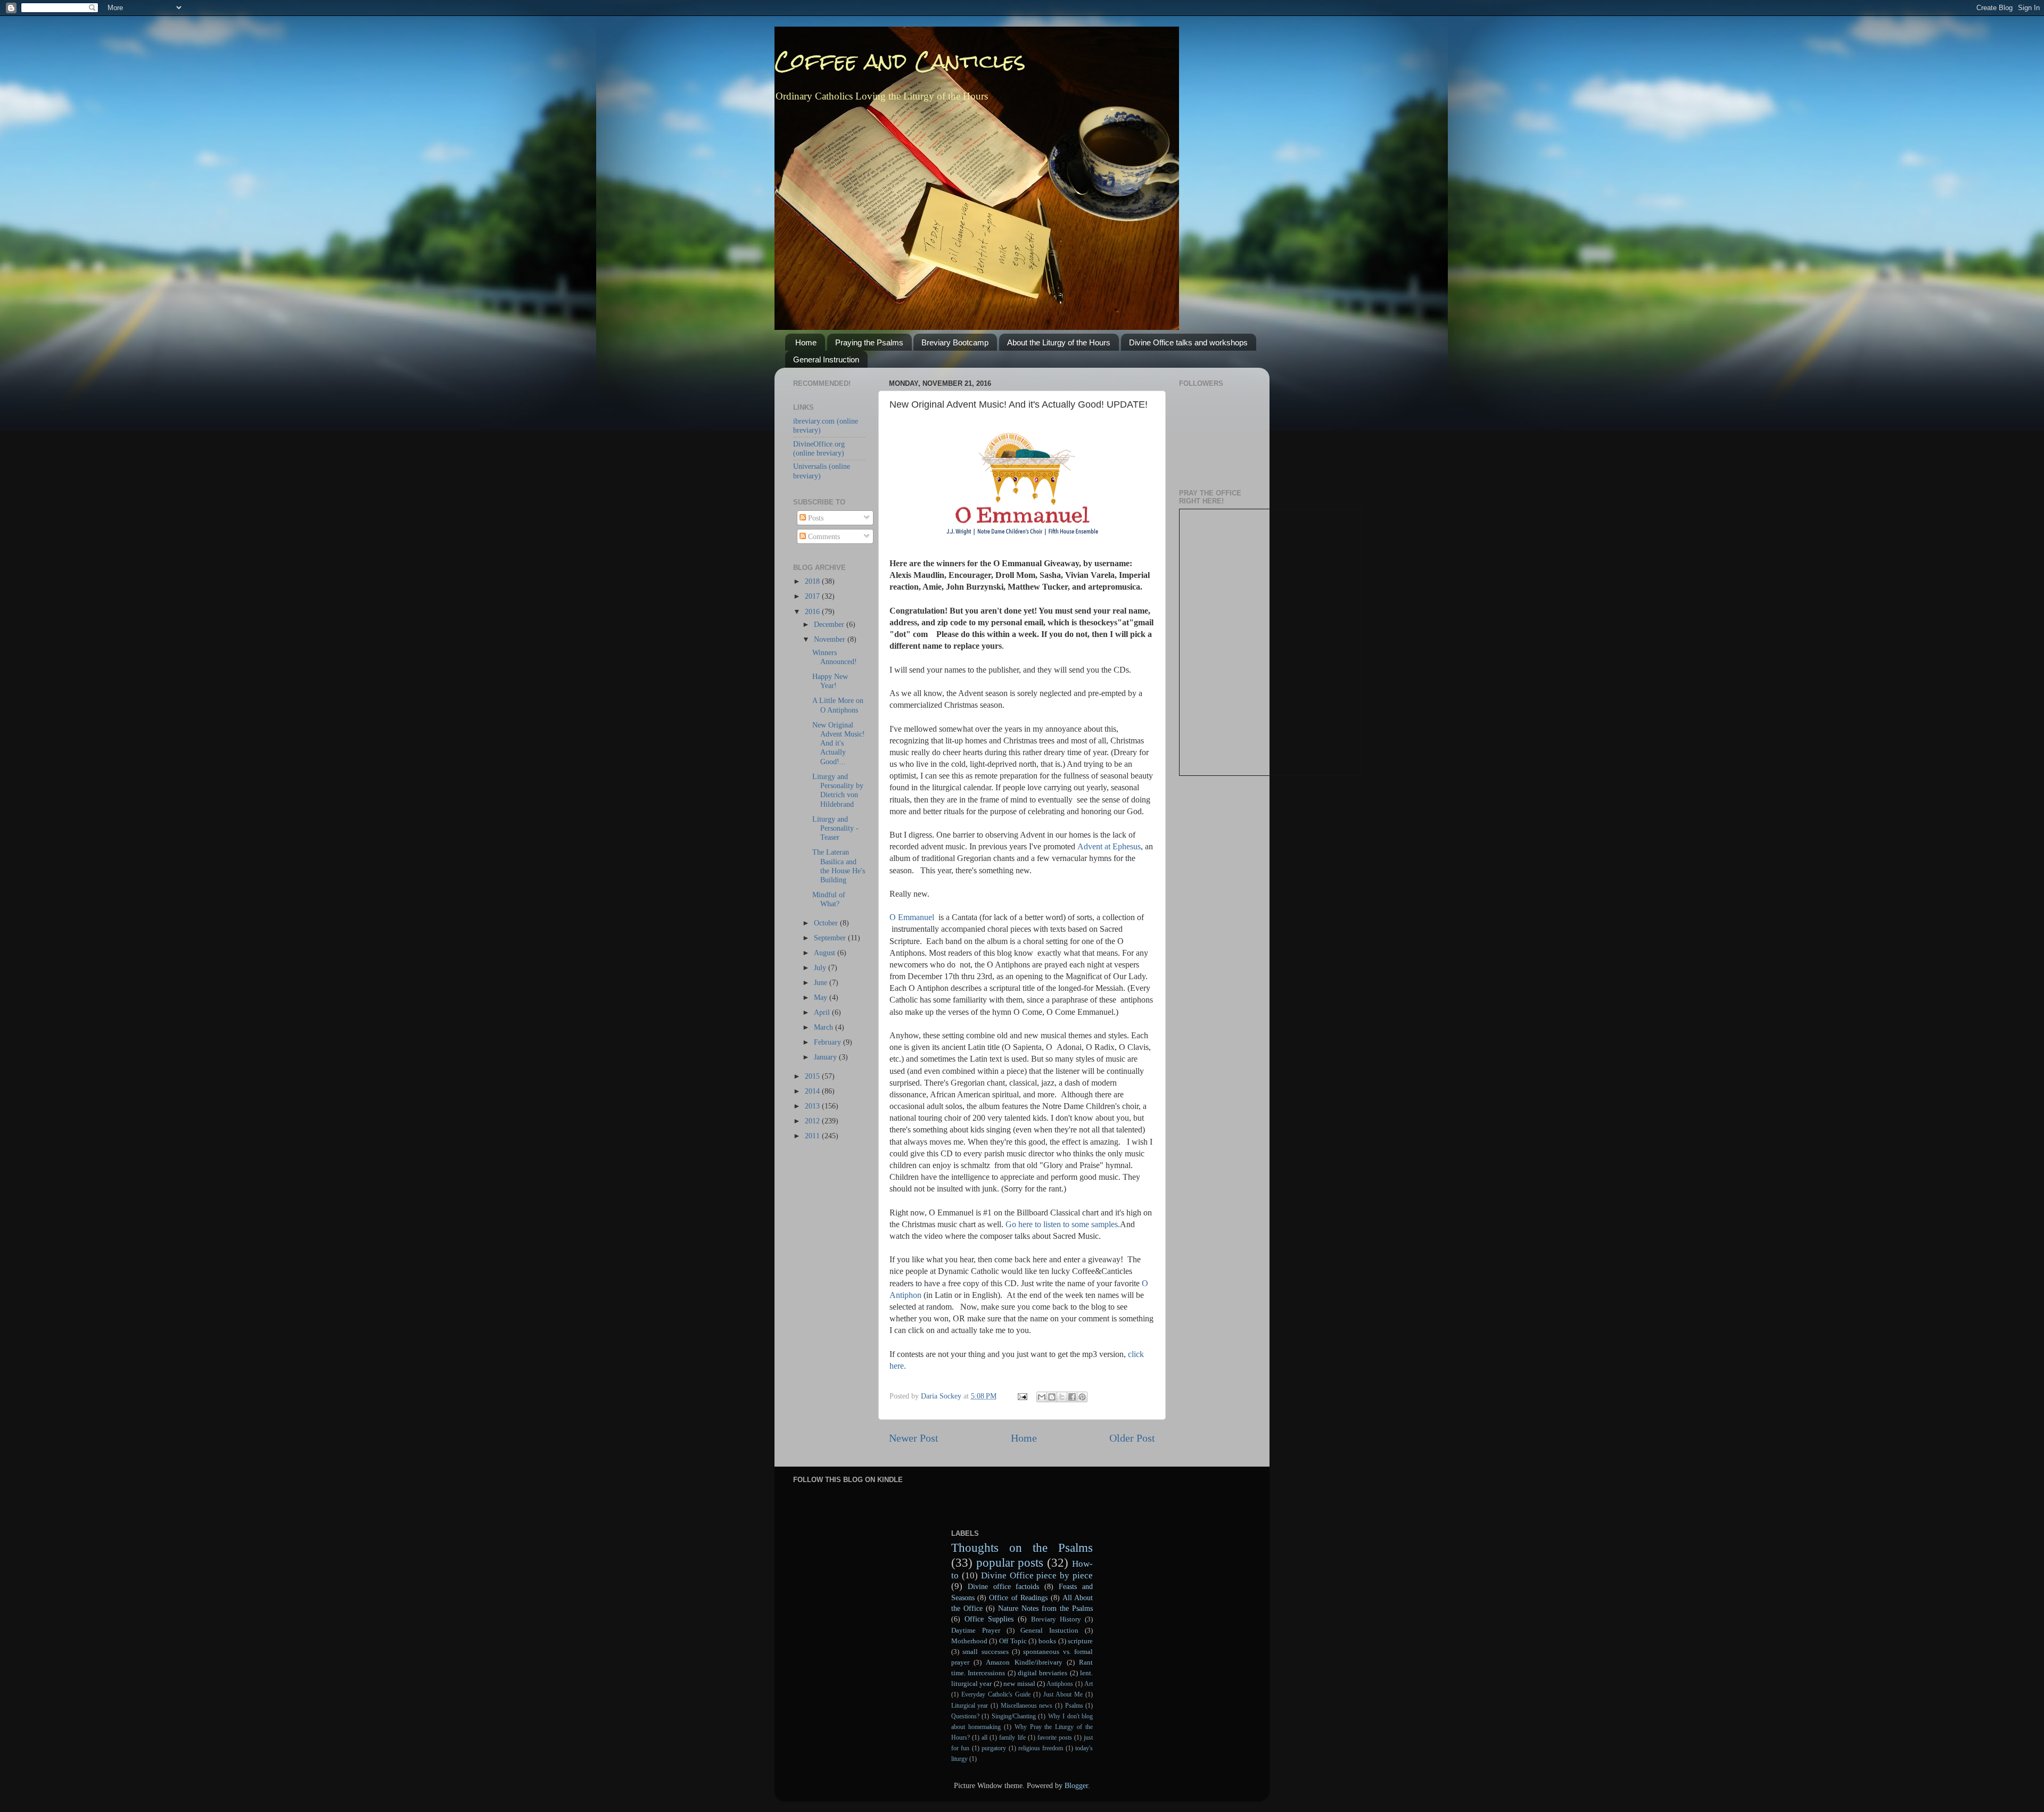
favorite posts (1055, 1737)
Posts (815, 518)
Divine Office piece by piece (1037, 1575)
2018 (813, 581)
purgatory (994, 1748)
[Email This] (1042, 1397)
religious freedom (1041, 1748)
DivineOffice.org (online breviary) (819, 448)
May (822, 997)
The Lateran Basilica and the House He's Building (839, 866)
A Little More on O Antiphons (838, 705)
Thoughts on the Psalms (1022, 1548)
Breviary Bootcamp (955, 342)
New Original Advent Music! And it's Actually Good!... (839, 743)
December (830, 624)
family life (1012, 1737)
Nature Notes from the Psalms (1045, 1608)
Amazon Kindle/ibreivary (1024, 1662)
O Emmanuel (913, 917)
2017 (813, 596)
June (822, 982)
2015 (813, 1076)
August (826, 953)
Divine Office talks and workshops (1188, 342)
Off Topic (1013, 1641)
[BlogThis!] (1052, 1397)
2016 (813, 611)
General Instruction (826, 359)
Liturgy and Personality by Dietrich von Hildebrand (838, 790)
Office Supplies (989, 1619)
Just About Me (1063, 1694)
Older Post (1132, 1438)
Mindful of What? (829, 899)
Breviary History (1056, 1619)
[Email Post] (1022, 1396)
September (831, 938)
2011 (813, 1136)
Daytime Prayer (976, 1630)
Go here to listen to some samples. (1063, 1224)
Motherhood (969, 1641)
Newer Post (914, 1438)
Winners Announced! (835, 657)
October (827, 923)
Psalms (1074, 1706)
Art (1089, 1684)
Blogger (1076, 1785)
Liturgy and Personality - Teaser (835, 828)
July (821, 967)
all (984, 1737)
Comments (823, 536)
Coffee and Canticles (900, 61)
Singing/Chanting (1014, 1716)
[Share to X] (1062, 1397)
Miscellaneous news (1027, 1706)
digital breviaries (1042, 1673)
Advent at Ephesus (1109, 846)
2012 (813, 1121)
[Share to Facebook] (1072, 1397)
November (831, 639)
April (823, 1012)
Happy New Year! (830, 681)
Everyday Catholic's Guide (996, 1694)
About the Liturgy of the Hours (1059, 342)
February (829, 1042)
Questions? (965, 1716)
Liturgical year (970, 1706)
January (826, 1057)
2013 (813, 1106)
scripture (1080, 1641)
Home (806, 342)
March (825, 1027)
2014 (813, 1091)
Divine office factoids (1004, 1586)
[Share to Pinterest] (1082, 1397)
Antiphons (1060, 1684)
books (1047, 1641)
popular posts (1010, 1562)
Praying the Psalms (869, 342)
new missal (1019, 1683)
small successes (985, 1652)
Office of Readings (1018, 1598)
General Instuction (1049, 1630)
